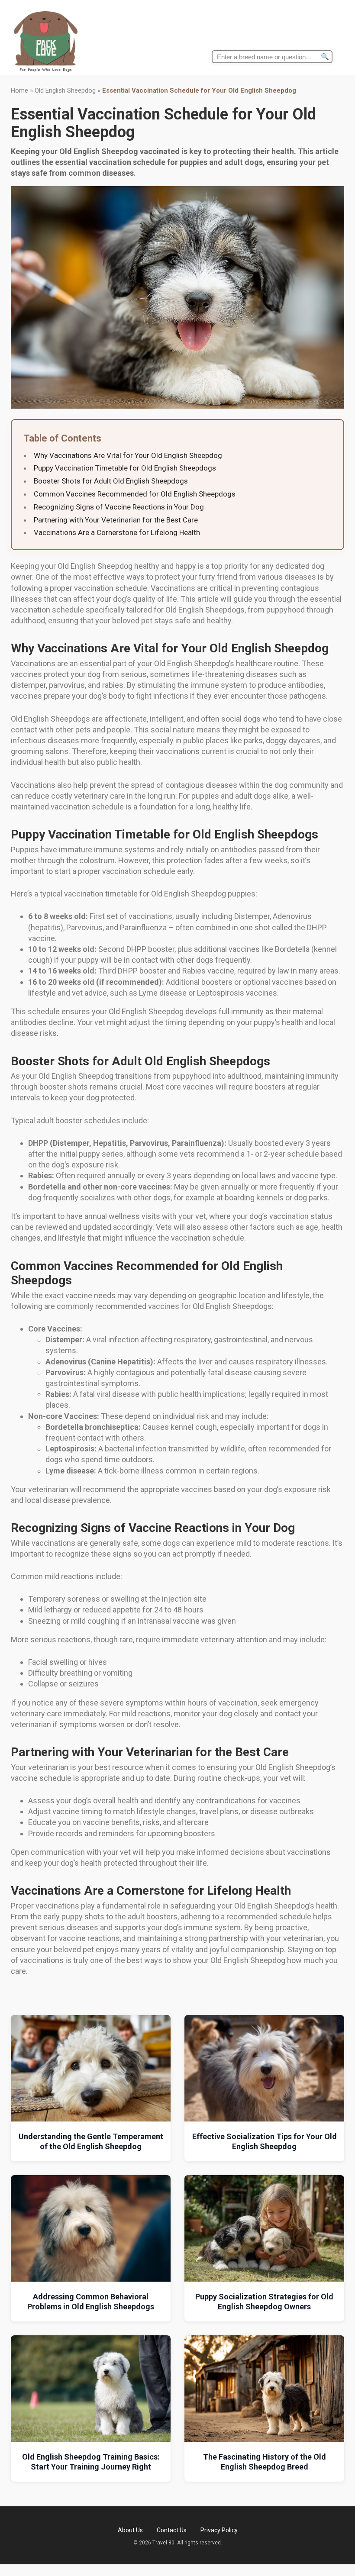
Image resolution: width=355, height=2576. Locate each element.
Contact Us (172, 2530)
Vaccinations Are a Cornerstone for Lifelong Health (117, 532)
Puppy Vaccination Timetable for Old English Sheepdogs (125, 468)
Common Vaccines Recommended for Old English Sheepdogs (135, 494)
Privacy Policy (219, 2530)
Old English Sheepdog (65, 90)
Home (19, 90)
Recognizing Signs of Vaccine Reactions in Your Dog (119, 507)
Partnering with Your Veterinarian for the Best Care (116, 520)
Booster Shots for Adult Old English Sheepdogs (111, 481)
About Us (130, 2530)
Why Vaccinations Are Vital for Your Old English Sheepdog (128, 455)
